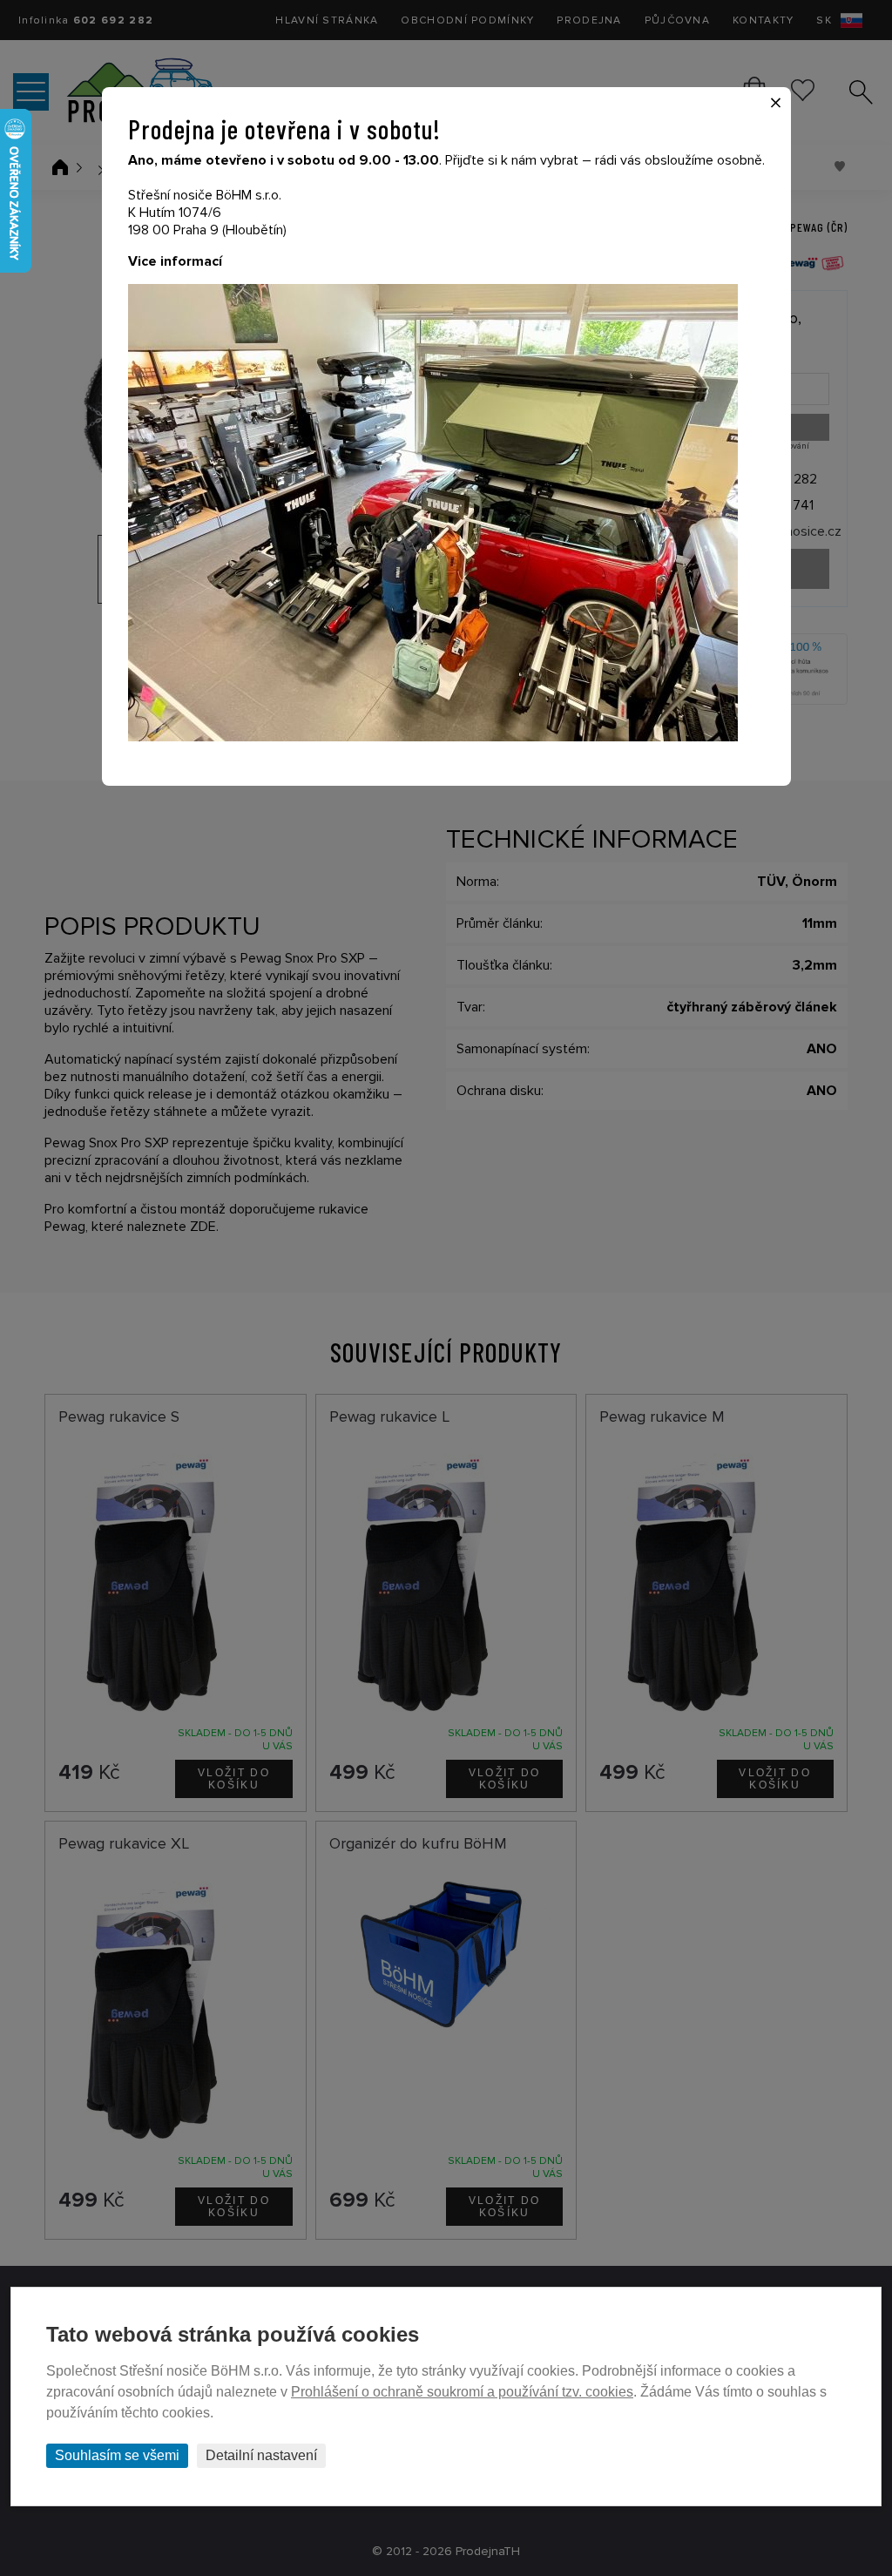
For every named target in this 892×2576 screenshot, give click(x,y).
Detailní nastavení (261, 2455)
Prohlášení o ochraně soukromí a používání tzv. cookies (462, 2392)
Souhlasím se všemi (117, 2455)
